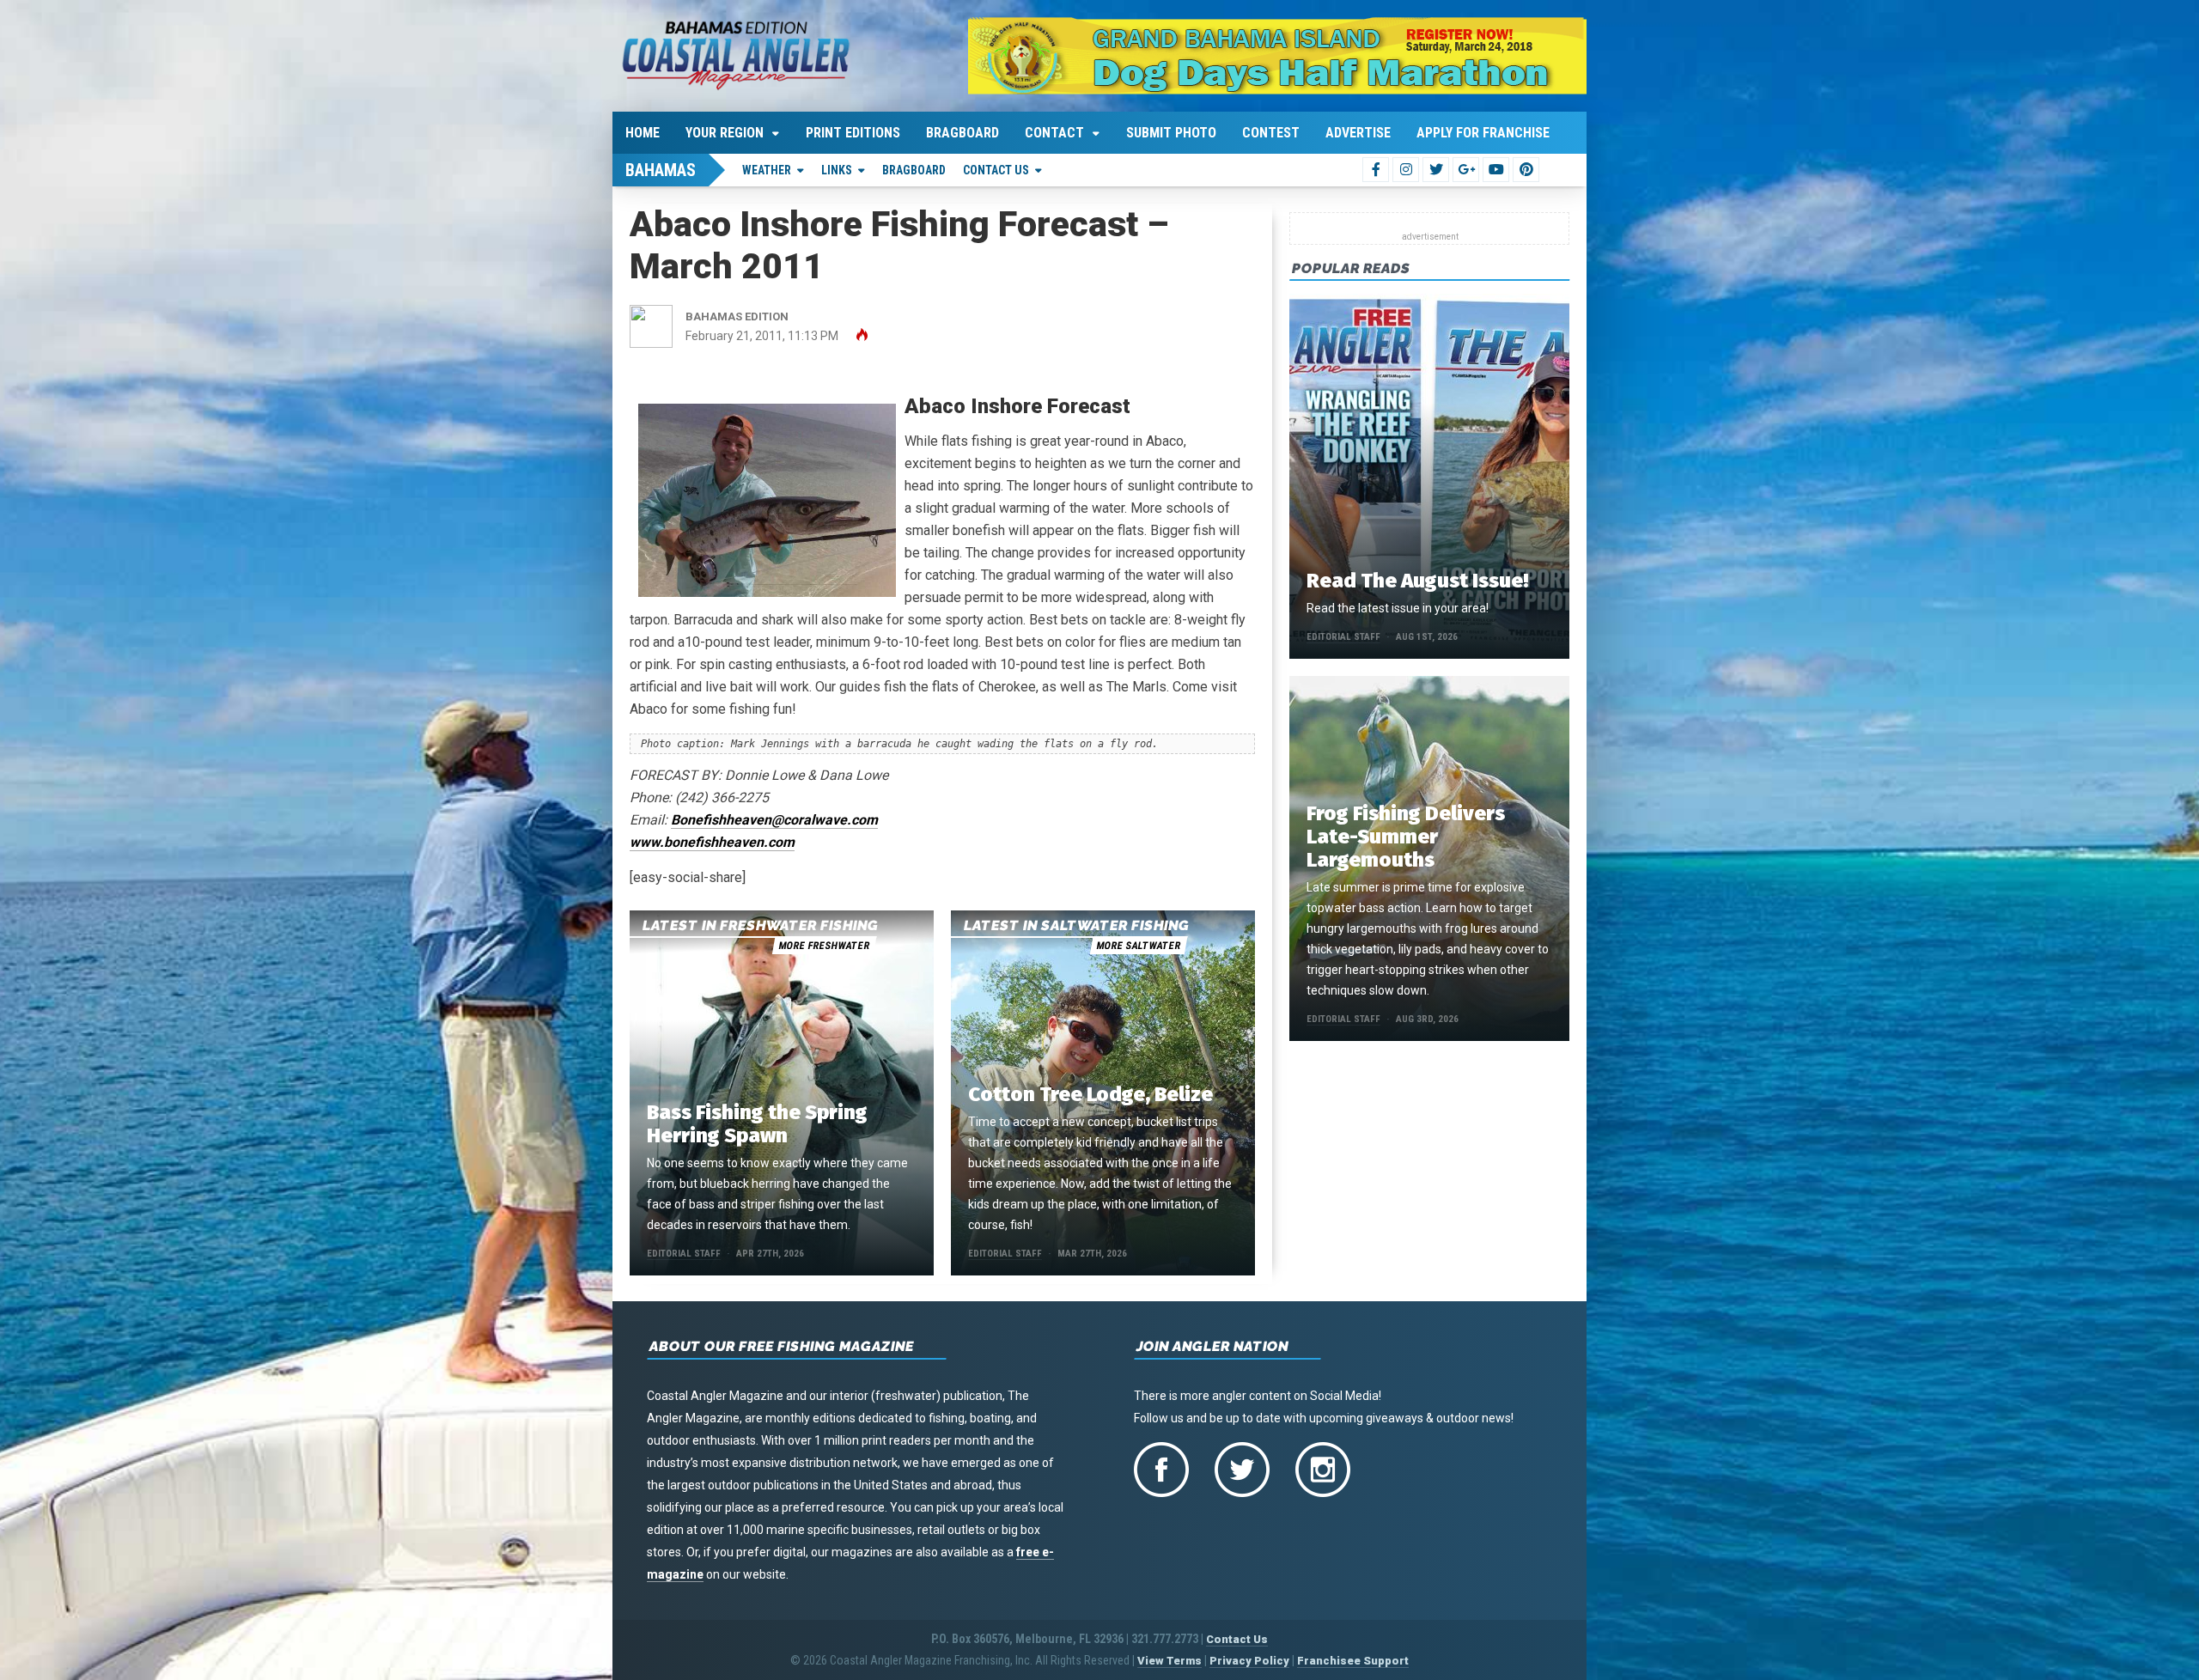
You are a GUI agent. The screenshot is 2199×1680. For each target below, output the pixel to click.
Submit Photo (1171, 133)
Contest (1271, 133)
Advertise (1358, 133)
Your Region (725, 133)
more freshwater (824, 946)
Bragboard (962, 133)
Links (837, 170)
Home (643, 133)
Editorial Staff (684, 1254)
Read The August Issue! (1417, 581)
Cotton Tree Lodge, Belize (1090, 1094)
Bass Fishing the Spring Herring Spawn (757, 1124)
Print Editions (853, 133)
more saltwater (1138, 946)
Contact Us (996, 170)
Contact (1054, 133)
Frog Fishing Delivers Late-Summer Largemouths (1406, 837)
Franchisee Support (1353, 1661)
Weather (767, 170)
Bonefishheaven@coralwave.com (774, 820)
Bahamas (661, 170)
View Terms (1170, 1661)
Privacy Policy (1249, 1661)
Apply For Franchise (1483, 133)
